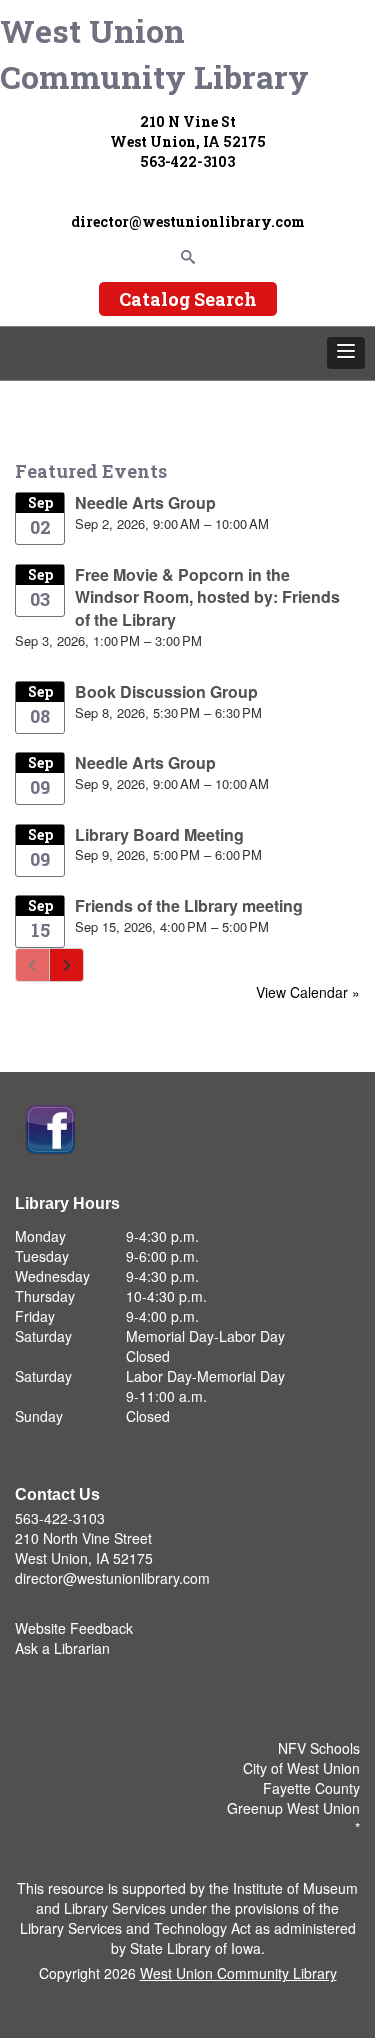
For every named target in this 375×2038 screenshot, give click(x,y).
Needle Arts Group (145, 502)
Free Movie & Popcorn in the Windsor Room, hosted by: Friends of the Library (207, 597)
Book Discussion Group (166, 691)
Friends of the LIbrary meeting (189, 905)
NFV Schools (319, 1748)
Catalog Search (188, 299)
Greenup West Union (293, 1808)
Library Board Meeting (159, 834)
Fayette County (311, 1788)
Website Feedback (74, 1628)
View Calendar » (308, 992)
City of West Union (301, 1768)
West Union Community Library (154, 53)
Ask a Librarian (62, 1648)
